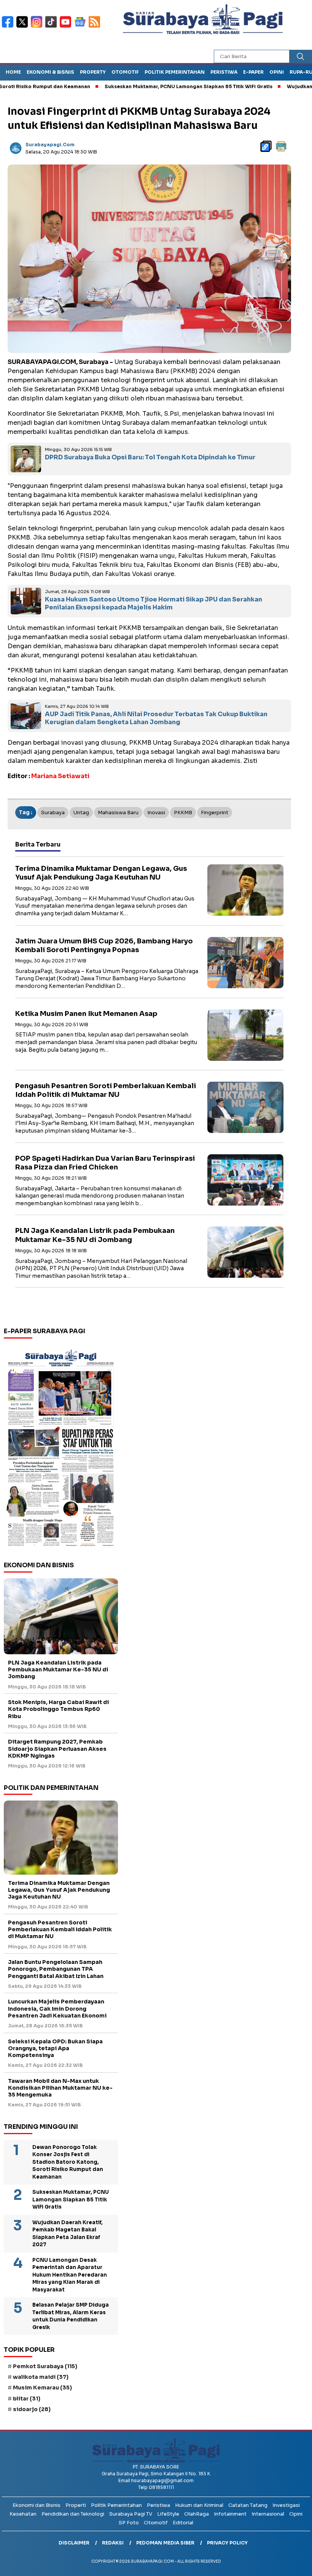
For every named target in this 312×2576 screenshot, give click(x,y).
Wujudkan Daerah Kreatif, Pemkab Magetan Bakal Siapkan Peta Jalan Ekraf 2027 (68, 2234)
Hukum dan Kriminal (199, 2505)
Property (93, 72)
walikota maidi (41, 2377)
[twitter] (24, 27)
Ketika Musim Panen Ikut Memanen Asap (86, 1014)
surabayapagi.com (50, 145)
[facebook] (9, 27)
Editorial (183, 2523)
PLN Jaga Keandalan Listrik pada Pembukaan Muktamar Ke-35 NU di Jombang (95, 1235)
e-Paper (253, 72)
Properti (76, 2505)
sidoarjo (32, 2409)
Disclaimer (74, 2543)
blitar (27, 2399)
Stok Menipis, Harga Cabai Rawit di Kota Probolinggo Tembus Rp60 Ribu (58, 1709)
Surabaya (53, 813)
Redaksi (113, 2543)
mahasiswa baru (118, 813)
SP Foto (129, 2523)
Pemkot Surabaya (45, 2366)
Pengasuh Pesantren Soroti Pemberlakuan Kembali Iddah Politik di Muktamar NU (106, 1090)
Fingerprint (215, 813)
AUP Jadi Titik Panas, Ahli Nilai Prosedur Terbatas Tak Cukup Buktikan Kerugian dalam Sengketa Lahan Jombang (156, 718)
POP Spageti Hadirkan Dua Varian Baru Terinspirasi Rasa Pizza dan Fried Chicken (105, 1163)
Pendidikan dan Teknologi (73, 2514)
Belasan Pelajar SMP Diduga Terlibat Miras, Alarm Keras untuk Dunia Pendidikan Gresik (71, 2316)
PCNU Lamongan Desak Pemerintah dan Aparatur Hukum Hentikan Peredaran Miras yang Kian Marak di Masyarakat (70, 2275)
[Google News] (81, 27)
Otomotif (125, 72)
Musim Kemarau (42, 2388)
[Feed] (95, 27)
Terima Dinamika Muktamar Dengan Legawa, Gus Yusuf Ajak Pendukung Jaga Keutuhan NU (101, 873)
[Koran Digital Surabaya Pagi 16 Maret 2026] (61, 1447)
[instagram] (38, 27)
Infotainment (230, 2514)
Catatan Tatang (248, 2505)
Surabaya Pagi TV (131, 2514)
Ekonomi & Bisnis (50, 72)
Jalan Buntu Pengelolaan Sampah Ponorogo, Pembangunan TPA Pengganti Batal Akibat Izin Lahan (56, 1969)
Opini (277, 72)
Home (13, 72)
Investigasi (286, 2505)
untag (81, 813)
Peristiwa (224, 72)
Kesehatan (23, 2514)
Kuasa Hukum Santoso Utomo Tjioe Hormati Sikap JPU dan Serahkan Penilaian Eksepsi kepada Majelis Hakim (154, 603)
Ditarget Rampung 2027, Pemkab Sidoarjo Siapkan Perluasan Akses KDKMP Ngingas (57, 1748)
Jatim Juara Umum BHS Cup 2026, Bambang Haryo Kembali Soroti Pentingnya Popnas (104, 945)
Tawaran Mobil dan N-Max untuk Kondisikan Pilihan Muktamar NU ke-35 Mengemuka (60, 2088)
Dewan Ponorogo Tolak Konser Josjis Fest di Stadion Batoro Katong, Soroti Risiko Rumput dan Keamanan (68, 2162)
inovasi (156, 813)
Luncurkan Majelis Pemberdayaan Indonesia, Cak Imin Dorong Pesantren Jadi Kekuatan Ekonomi (57, 2008)
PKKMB (183, 813)
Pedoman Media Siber (165, 2543)
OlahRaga (197, 2514)
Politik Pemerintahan (175, 72)
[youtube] (67, 27)
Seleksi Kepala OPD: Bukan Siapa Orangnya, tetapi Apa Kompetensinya (55, 2048)
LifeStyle (168, 2514)
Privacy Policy (227, 2543)
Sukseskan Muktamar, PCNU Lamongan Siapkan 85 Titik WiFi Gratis (146, 86)
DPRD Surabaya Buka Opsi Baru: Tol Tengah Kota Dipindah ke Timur (150, 457)
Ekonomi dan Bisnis (37, 2505)
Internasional (268, 2514)
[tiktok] (53, 27)
